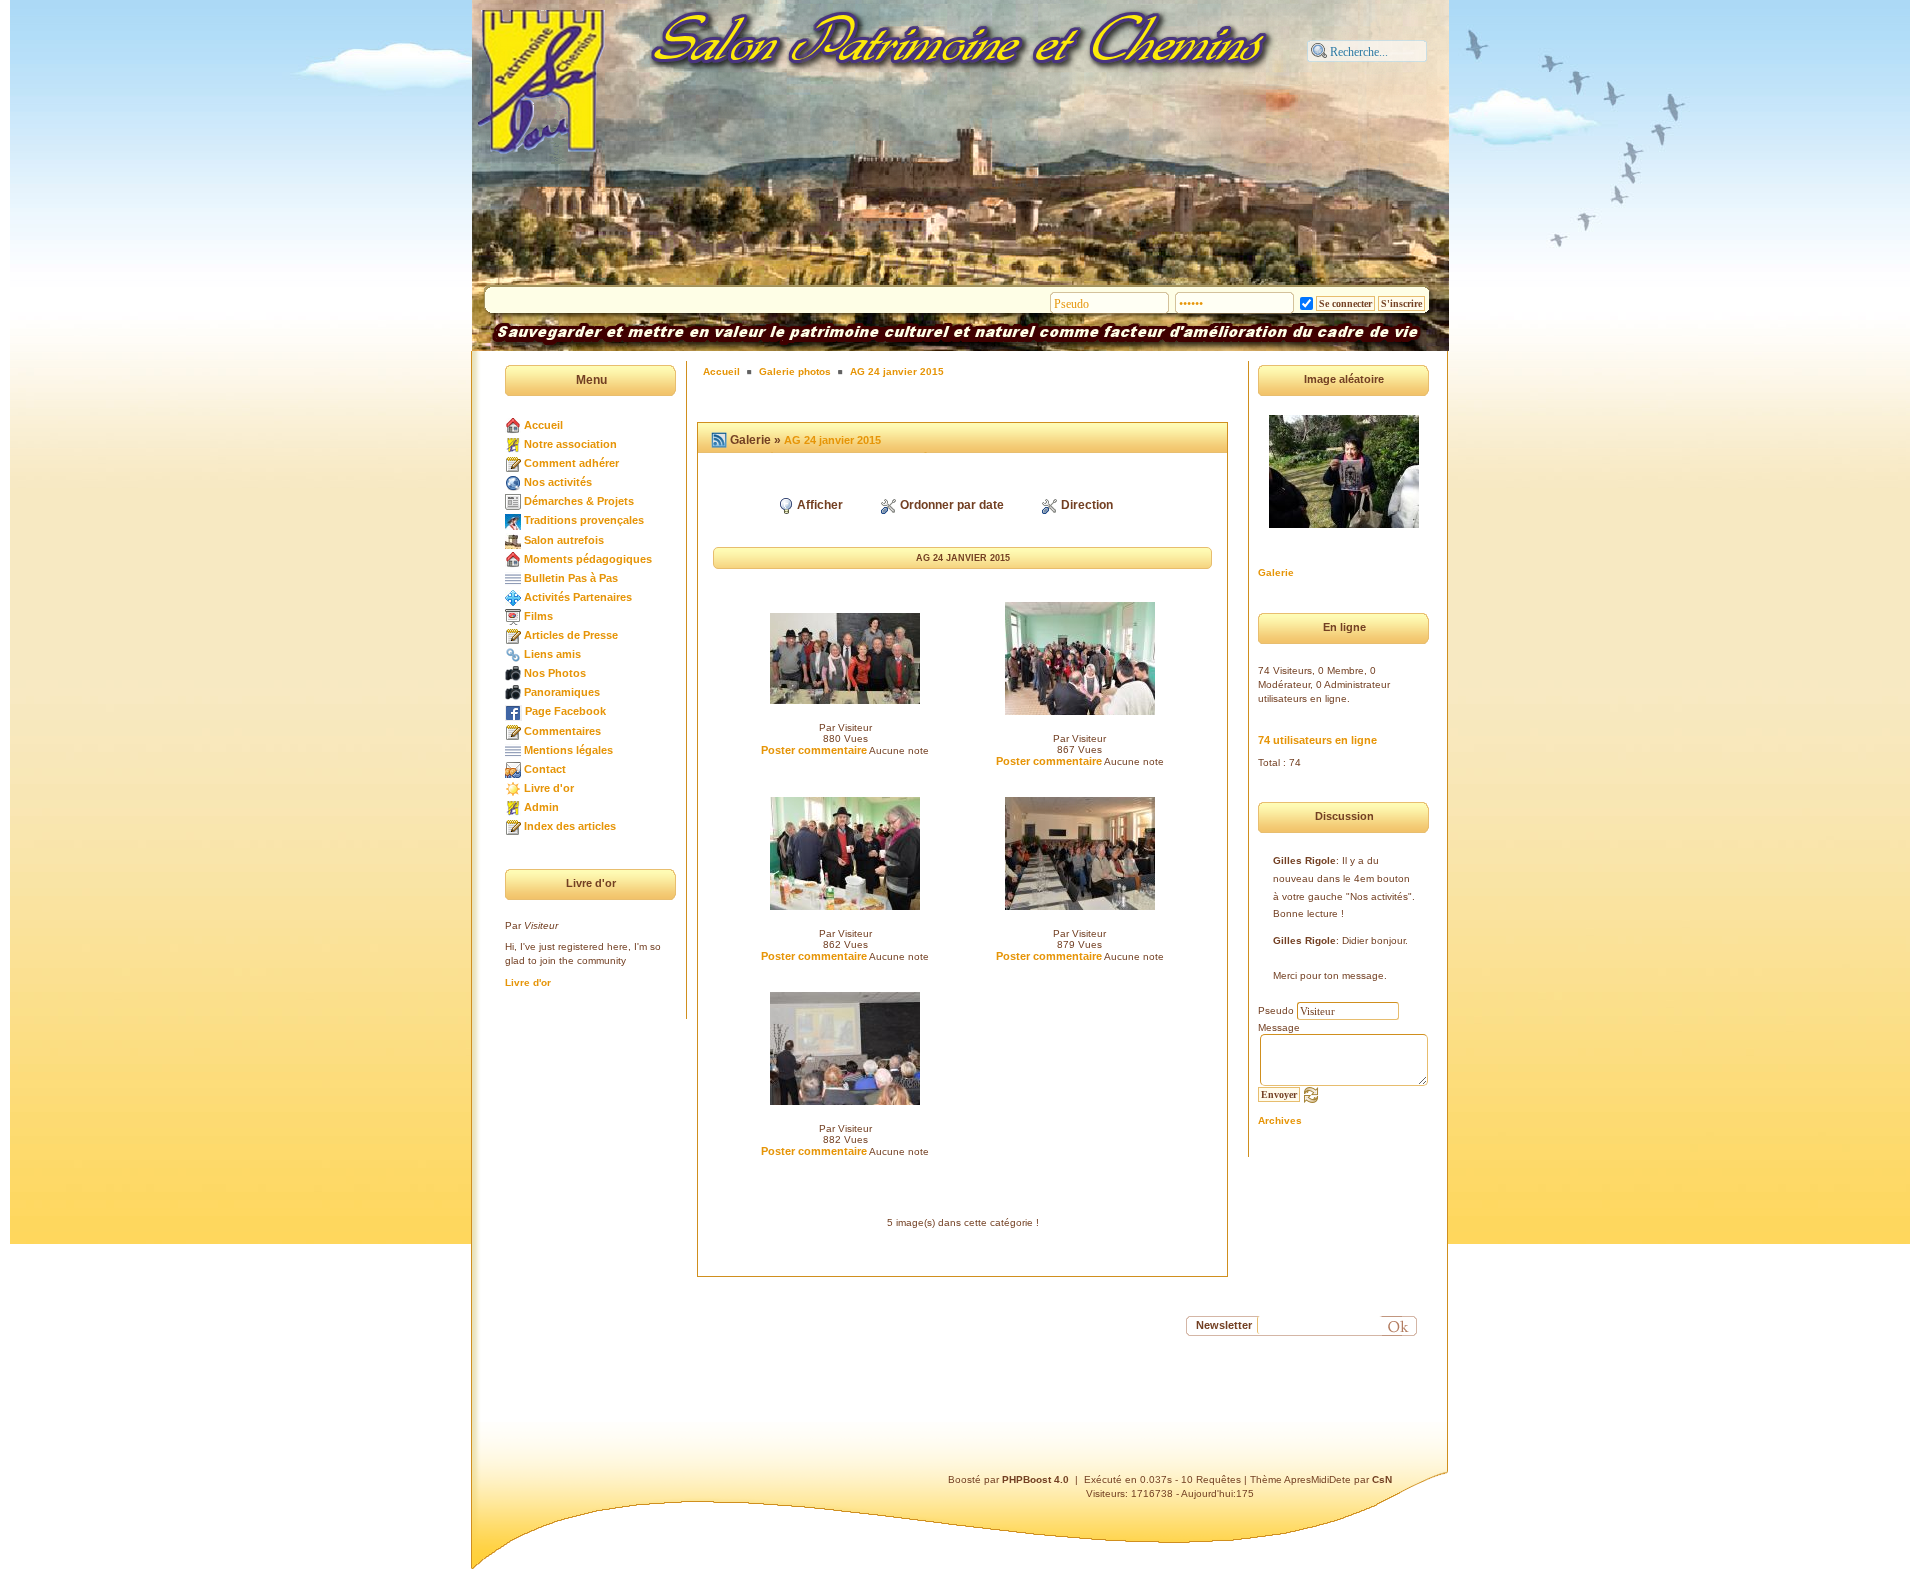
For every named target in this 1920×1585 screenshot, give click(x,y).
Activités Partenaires (578, 597)
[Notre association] (513, 444)
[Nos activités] (513, 482)
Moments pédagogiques (588, 559)
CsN (1382, 1479)
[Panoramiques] (513, 692)
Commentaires (562, 731)
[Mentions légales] (513, 750)
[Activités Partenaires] (513, 597)
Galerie (1276, 572)
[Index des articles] (513, 826)
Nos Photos (555, 673)
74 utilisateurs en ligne (1317, 740)
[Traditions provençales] (513, 520)
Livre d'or (549, 788)
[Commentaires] (513, 731)
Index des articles (570, 826)
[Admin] (513, 807)
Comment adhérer (571, 463)
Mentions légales (568, 750)
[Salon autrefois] (513, 540)
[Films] (513, 616)
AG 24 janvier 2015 (897, 371)
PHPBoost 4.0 (1035, 1479)
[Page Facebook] (513, 711)
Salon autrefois (564, 540)
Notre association (570, 444)
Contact (545, 769)
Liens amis (552, 654)
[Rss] (719, 440)
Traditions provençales (584, 520)
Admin (541, 807)
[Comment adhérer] (513, 463)
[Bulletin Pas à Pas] (513, 578)
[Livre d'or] (513, 788)
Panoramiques (562, 692)
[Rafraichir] (1311, 1094)
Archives (1280, 1120)
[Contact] (513, 769)
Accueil (543, 425)
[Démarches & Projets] (513, 501)
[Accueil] (513, 425)
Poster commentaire (814, 750)
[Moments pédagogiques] (513, 559)
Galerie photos (795, 371)
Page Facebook (565, 711)
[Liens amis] (513, 654)
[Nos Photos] (513, 673)
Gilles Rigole (1304, 860)
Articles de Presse (571, 635)
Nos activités (558, 482)
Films (538, 616)
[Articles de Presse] (513, 635)
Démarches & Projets (579, 501)
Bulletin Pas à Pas (571, 578)
